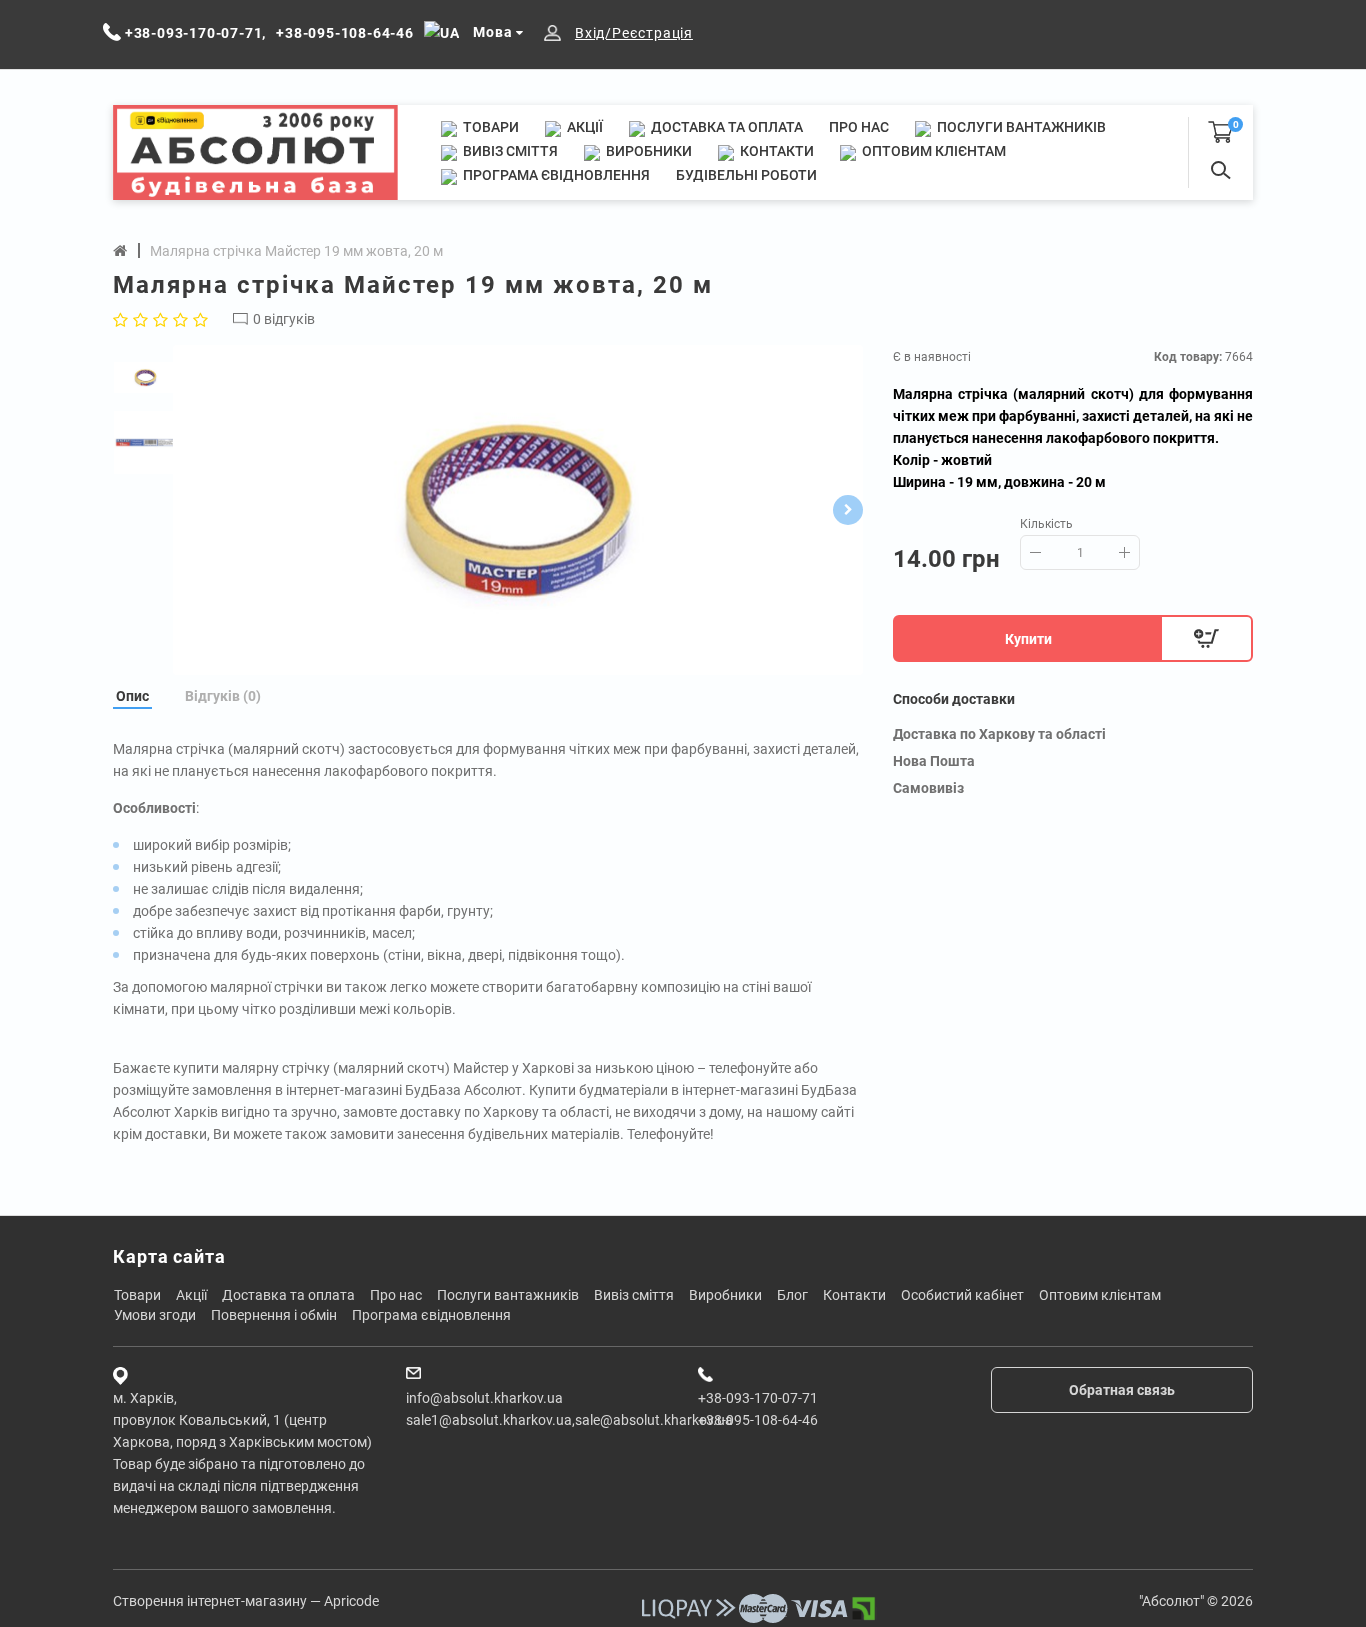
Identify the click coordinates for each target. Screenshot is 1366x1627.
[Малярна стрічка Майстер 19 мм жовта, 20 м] (518, 510)
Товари (489, 127)
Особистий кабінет (962, 1295)
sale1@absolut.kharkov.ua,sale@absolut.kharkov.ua (569, 1420)
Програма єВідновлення (555, 175)
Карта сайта (169, 1256)
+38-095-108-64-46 (758, 1420)
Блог (792, 1295)
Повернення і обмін (274, 1315)
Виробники (647, 151)
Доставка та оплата (725, 127)
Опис (132, 696)
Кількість (1046, 524)
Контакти (775, 151)
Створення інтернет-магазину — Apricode (246, 1601)
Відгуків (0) (223, 696)
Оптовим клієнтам (932, 151)
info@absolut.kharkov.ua (484, 1398)
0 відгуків (284, 319)
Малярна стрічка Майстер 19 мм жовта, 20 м (296, 251)
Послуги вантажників (1020, 127)
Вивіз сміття (509, 151)
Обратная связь (1122, 1390)
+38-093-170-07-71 (758, 1398)
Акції (583, 127)
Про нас (859, 127)
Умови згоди (155, 1315)
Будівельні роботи (746, 175)
